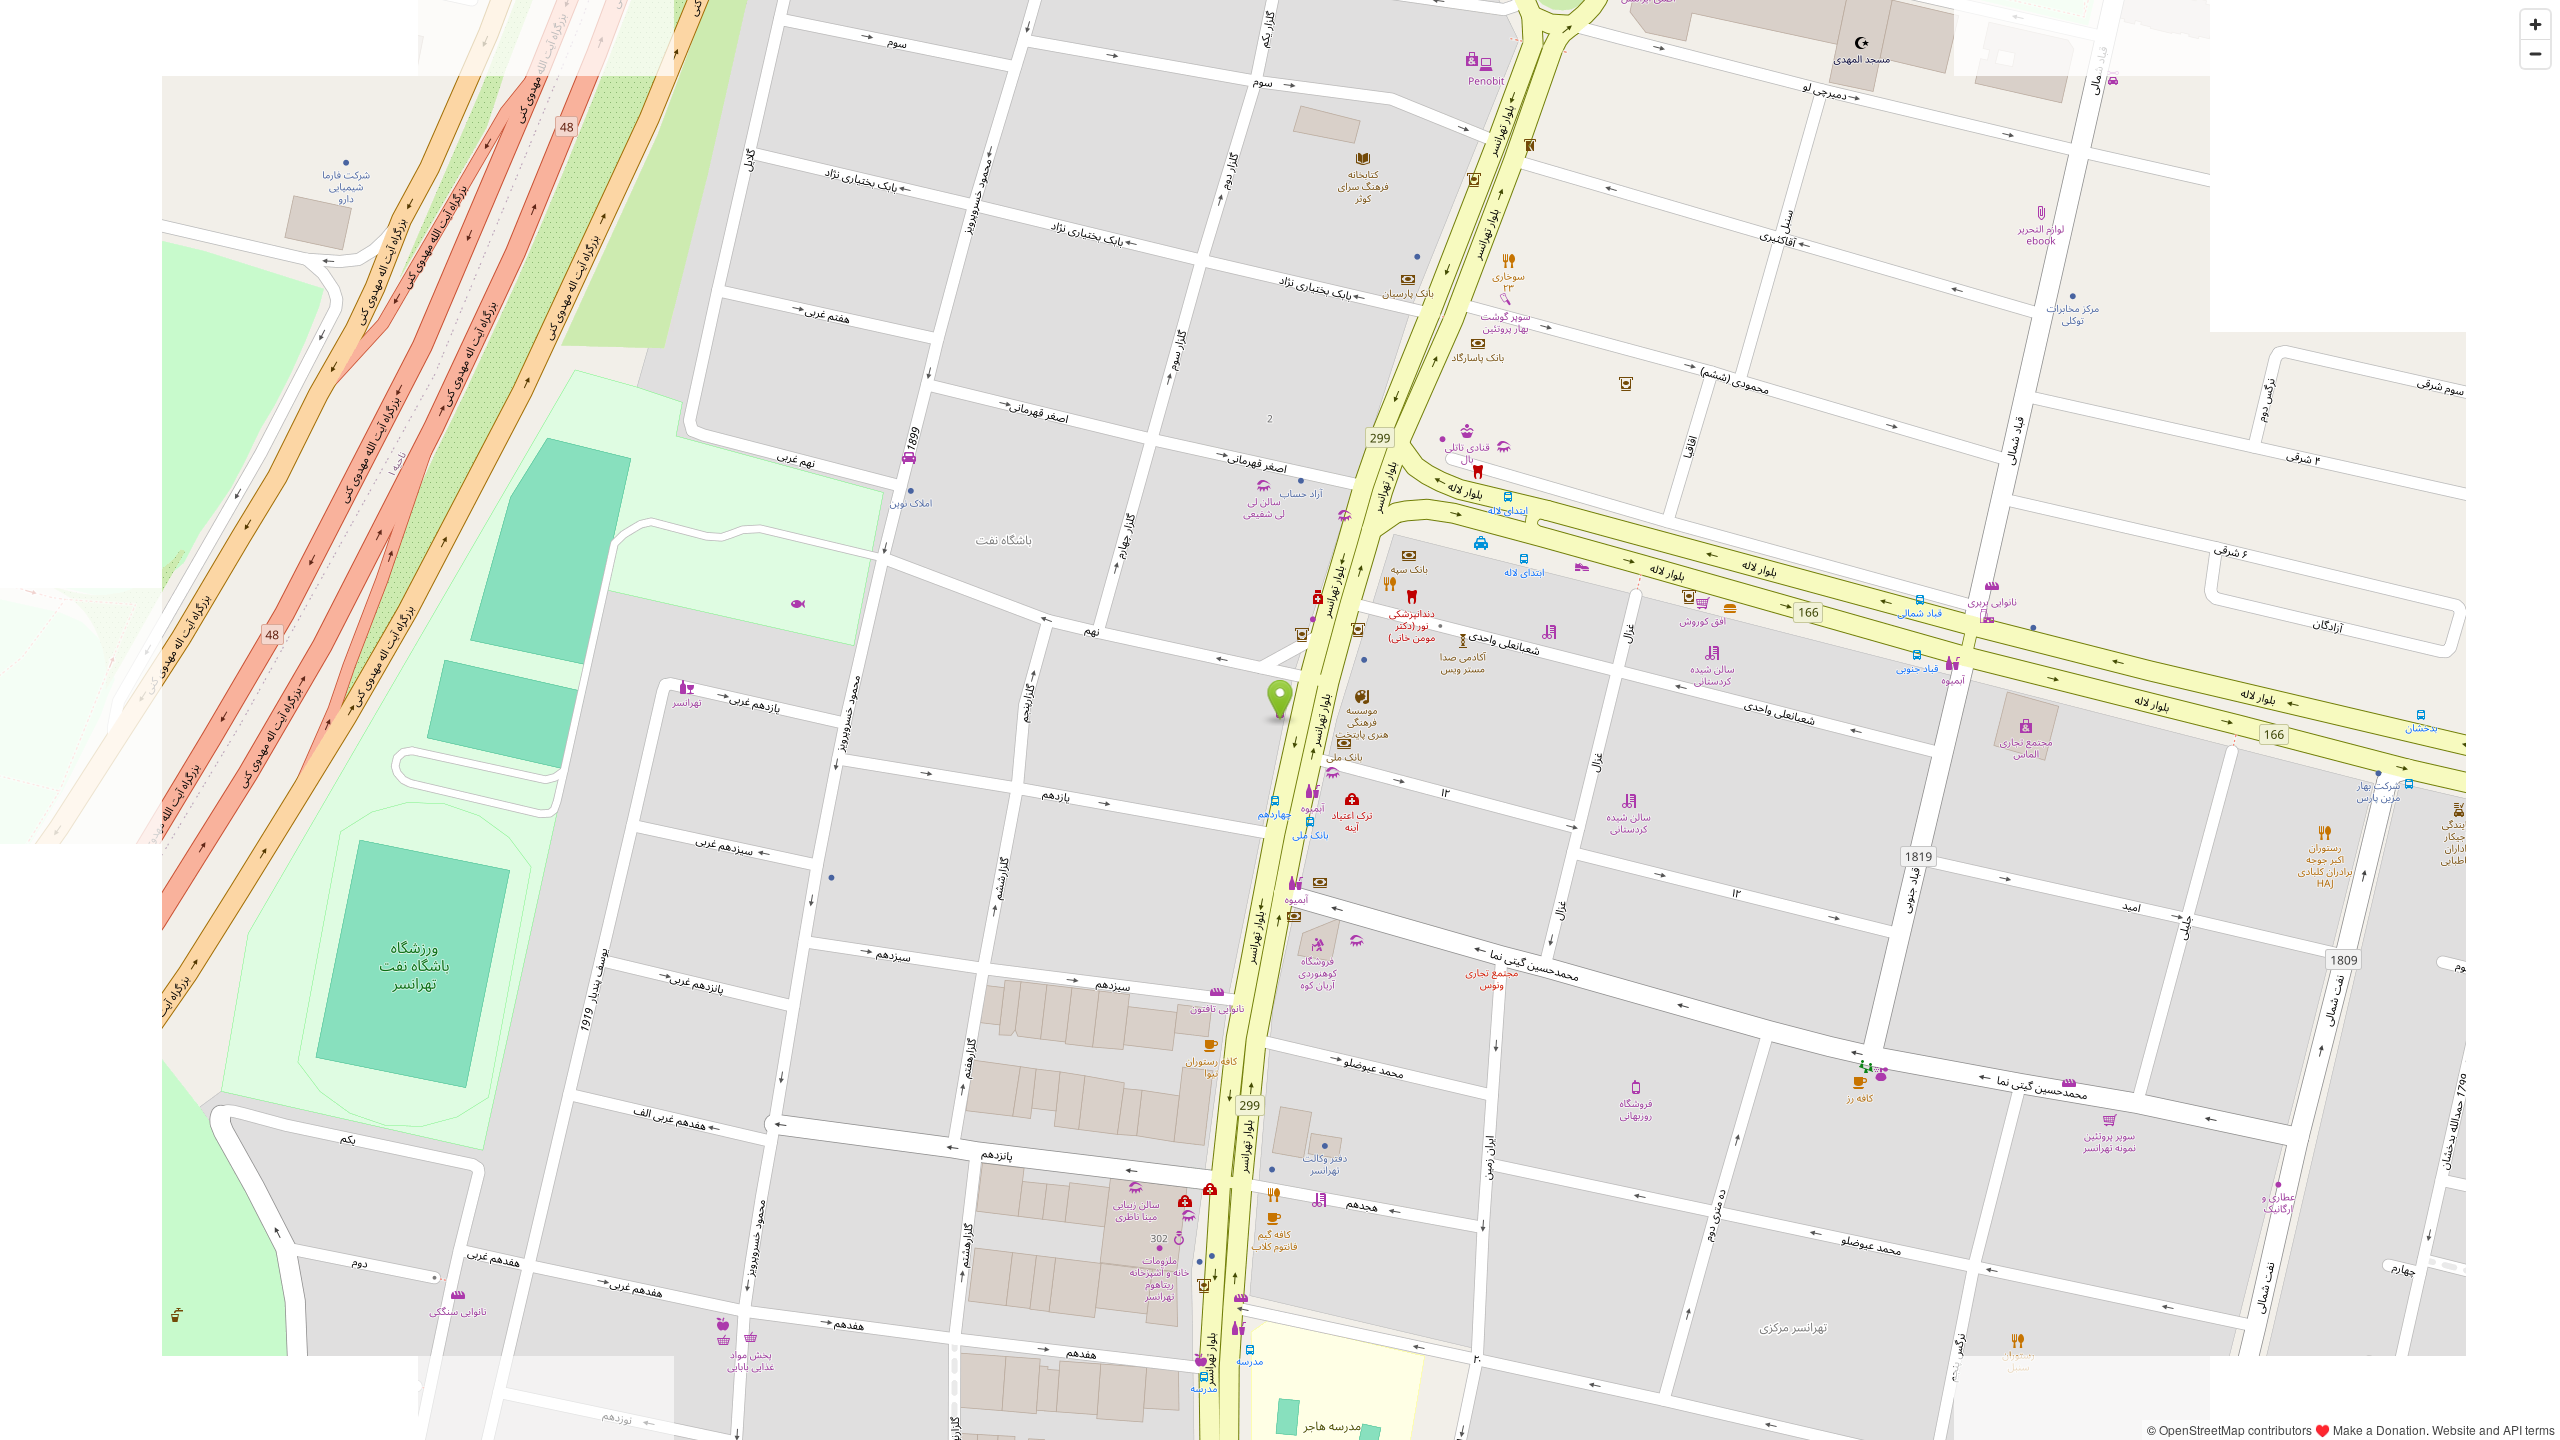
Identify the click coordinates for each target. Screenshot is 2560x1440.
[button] (1280, 700)
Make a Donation (2379, 1429)
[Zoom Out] (2535, 53)
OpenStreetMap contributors (2235, 1429)
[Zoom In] (2535, 24)
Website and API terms (2493, 1429)
